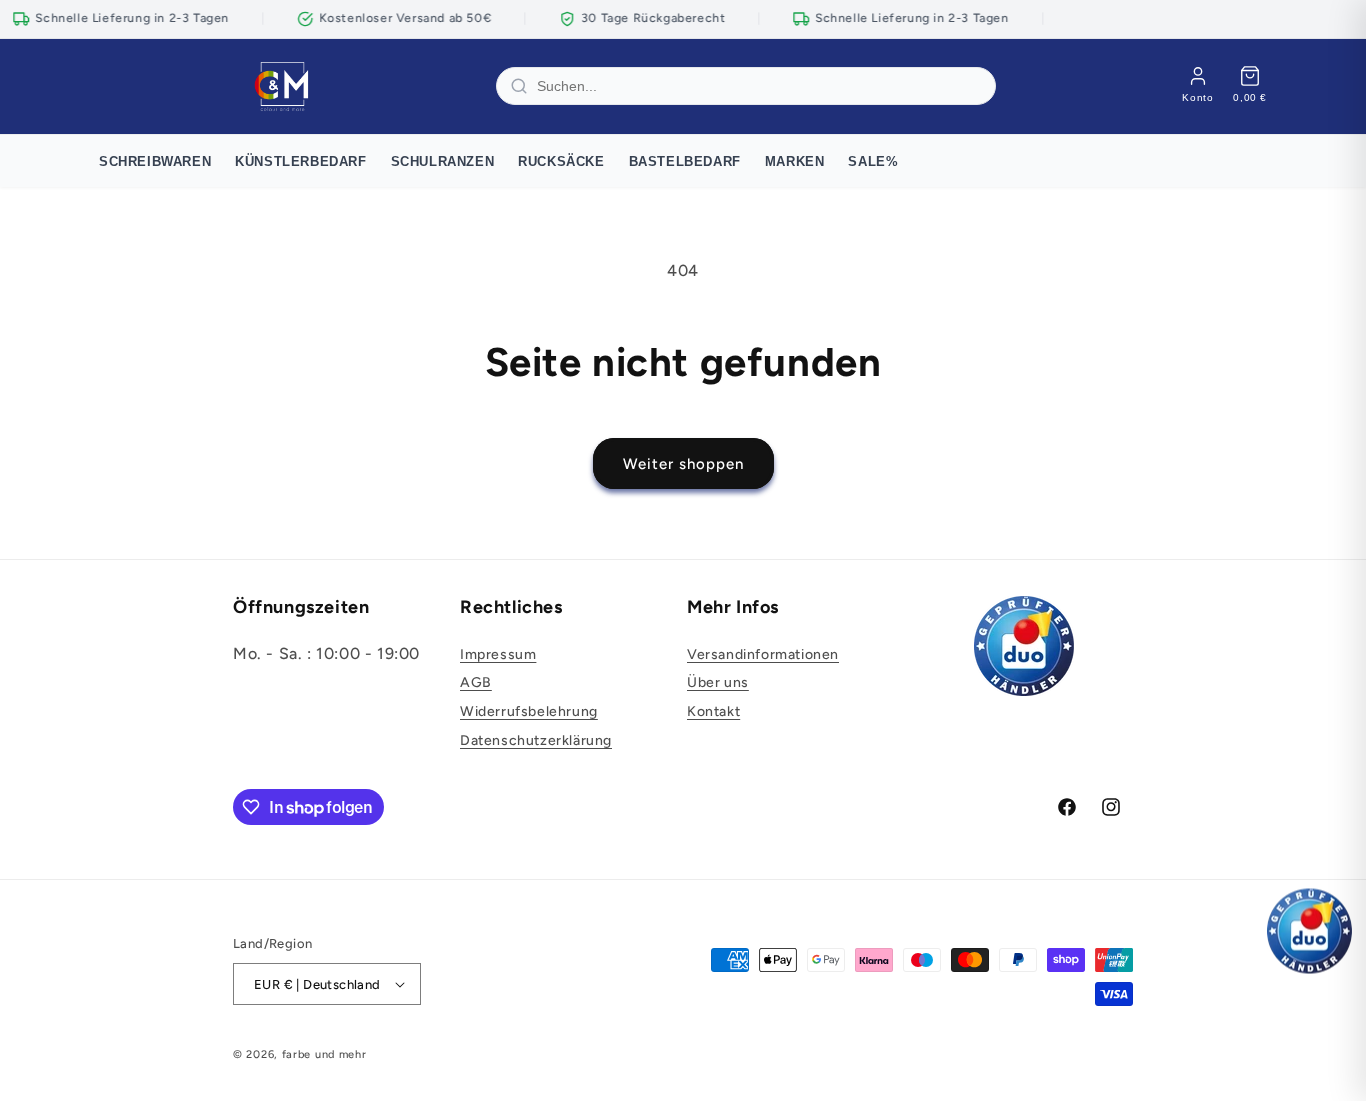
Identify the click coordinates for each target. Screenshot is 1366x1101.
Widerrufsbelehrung (529, 711)
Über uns (718, 682)
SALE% (873, 161)
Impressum (498, 654)
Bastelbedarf (685, 161)
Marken (795, 161)
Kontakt (713, 711)
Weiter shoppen (683, 464)
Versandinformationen (763, 654)
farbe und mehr (324, 1054)
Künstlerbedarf (300, 161)
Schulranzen (443, 161)
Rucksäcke (561, 161)
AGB (476, 682)
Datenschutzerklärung (536, 740)
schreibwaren (155, 161)
